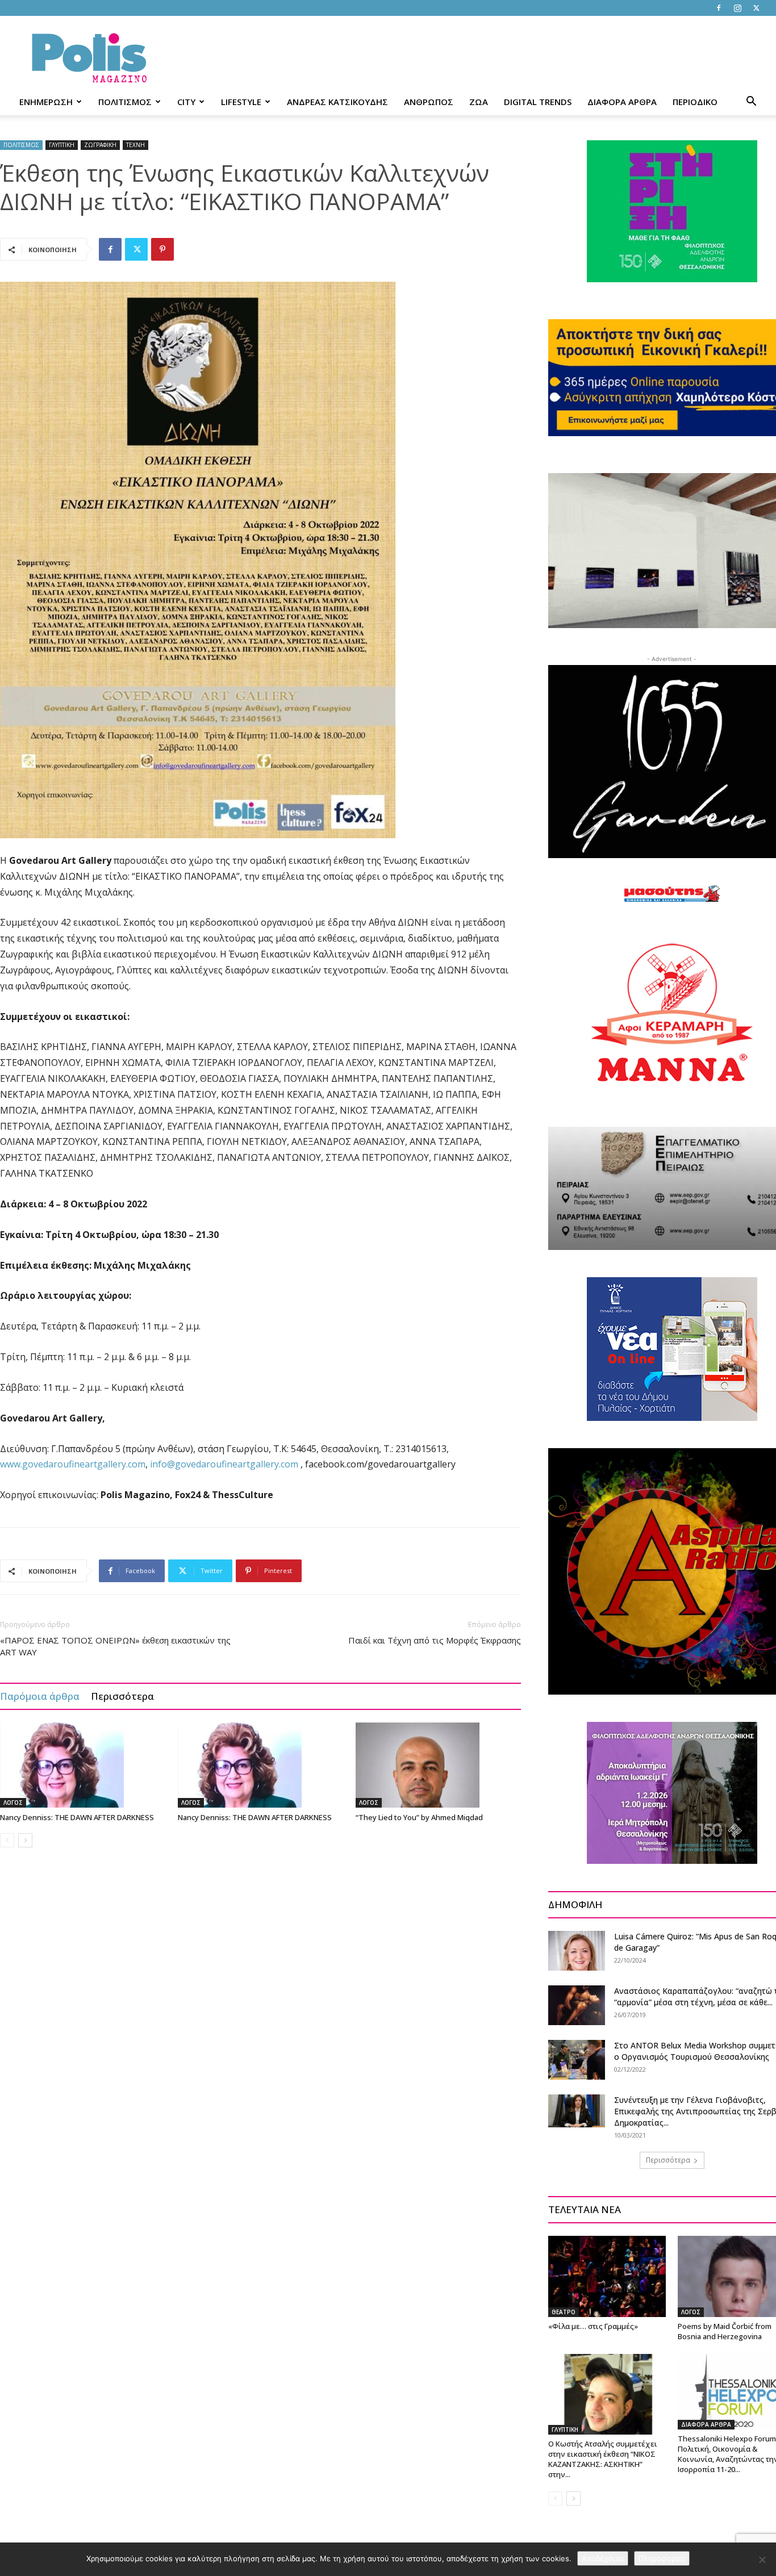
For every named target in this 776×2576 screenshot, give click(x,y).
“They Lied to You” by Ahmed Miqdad (419, 1817)
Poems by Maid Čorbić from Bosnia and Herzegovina (725, 2331)
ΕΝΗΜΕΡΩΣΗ (46, 102)
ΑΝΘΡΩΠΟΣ (429, 102)
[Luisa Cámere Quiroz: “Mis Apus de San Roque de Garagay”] (577, 1951)
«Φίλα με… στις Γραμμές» (593, 2326)
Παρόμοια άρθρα (40, 1696)
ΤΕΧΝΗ (135, 145)
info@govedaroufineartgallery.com (224, 1464)
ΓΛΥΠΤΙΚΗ (62, 145)
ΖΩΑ (479, 102)
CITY (186, 102)
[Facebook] (719, 8)
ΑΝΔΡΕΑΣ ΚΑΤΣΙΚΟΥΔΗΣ (337, 102)
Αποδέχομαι (603, 2558)
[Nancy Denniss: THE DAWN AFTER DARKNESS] (83, 1765)
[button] (751, 103)
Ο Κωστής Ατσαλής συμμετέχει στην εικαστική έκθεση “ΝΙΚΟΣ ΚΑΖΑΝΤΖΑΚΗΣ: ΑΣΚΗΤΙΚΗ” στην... (603, 2459)
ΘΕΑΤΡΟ (564, 2312)
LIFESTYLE (241, 102)
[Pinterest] (162, 249)
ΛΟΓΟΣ (13, 1803)
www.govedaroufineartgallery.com (73, 1464)
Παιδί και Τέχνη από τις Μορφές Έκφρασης (435, 1640)
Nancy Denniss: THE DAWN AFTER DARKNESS (77, 1817)
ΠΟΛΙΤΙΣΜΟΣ (125, 102)
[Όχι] (762, 2560)
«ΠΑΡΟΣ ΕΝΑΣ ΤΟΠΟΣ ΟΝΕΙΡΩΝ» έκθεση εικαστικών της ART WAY (115, 1646)
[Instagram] (737, 8)
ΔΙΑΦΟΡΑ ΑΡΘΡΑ (622, 102)
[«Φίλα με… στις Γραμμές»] (607, 2276)
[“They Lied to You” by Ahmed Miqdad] (439, 1765)
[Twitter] (756, 8)
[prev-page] (7, 1840)
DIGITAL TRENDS (538, 102)
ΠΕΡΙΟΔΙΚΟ (695, 102)
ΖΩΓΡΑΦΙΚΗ (100, 145)
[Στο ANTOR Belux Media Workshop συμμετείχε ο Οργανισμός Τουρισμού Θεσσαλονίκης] (577, 2060)
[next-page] (25, 1840)
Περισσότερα (122, 1696)
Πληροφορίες (662, 2558)
